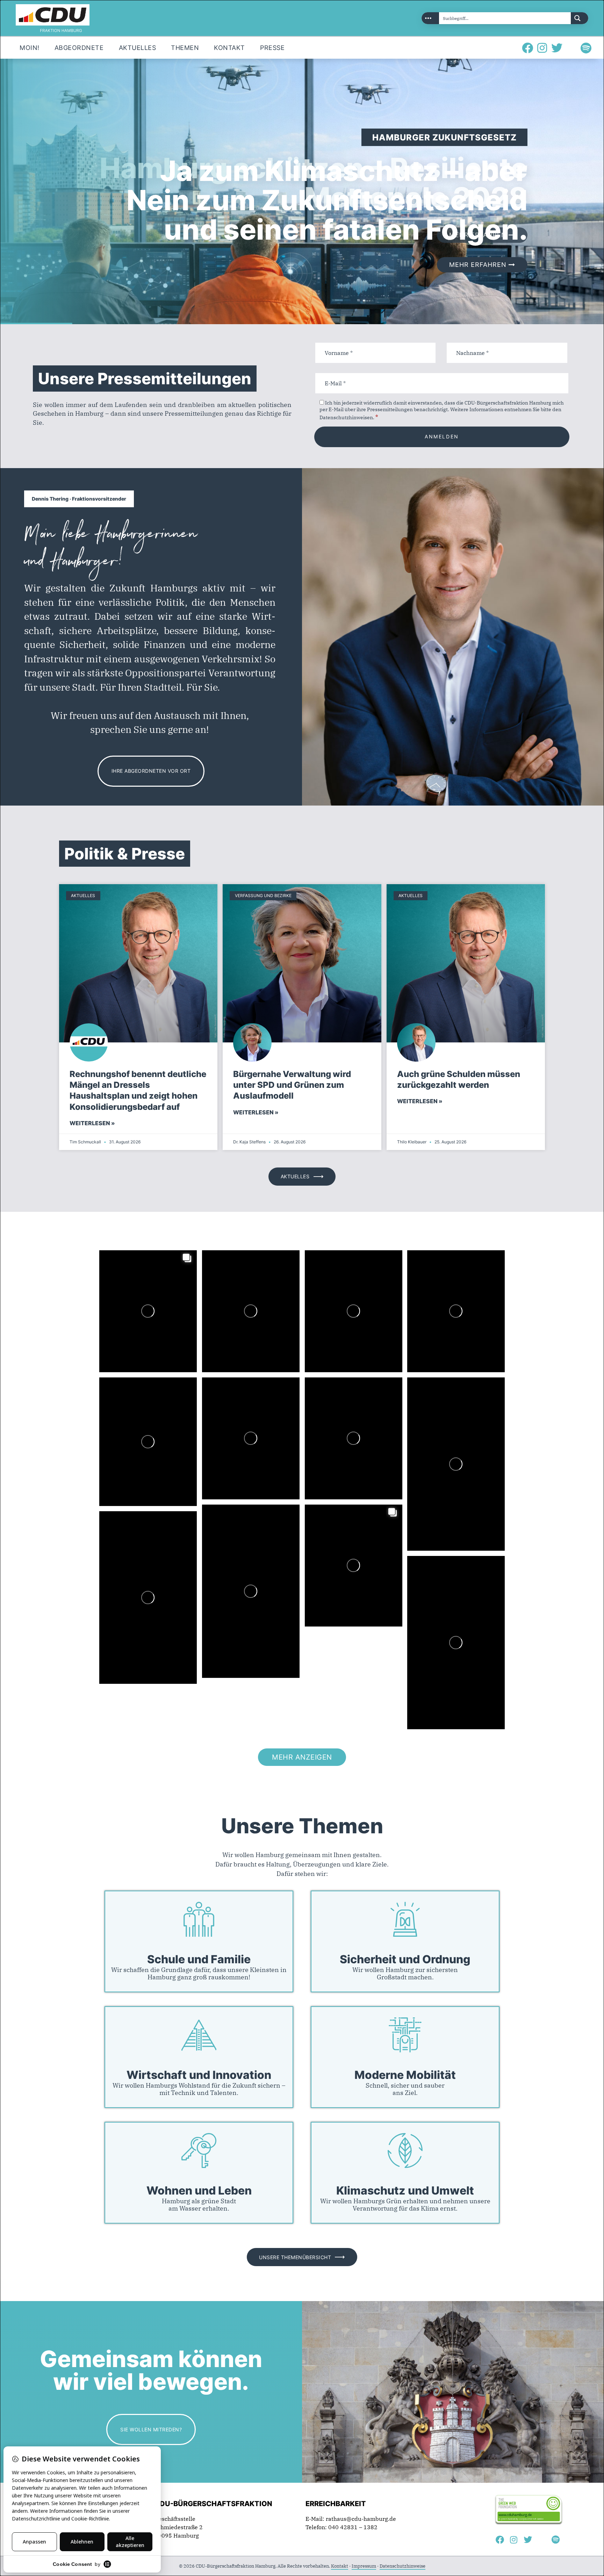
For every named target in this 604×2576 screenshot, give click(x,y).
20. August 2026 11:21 (436, 1278)
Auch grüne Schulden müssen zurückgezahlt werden (459, 1079)
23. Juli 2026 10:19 (227, 1532)
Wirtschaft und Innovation (199, 2075)
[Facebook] (527, 48)
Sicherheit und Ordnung (405, 1960)
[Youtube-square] (571, 48)
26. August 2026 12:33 (231, 1278)
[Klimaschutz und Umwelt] (405, 2151)
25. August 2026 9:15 (332, 1278)
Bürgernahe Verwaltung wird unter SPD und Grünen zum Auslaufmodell (292, 1085)
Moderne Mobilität (405, 2075)
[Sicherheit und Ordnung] (405, 1919)
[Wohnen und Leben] (199, 2151)
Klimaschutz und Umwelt (405, 2191)
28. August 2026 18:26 (128, 1278)
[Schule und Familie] (199, 1919)
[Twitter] (557, 48)
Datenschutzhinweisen (346, 417)
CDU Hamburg (143, 1262)
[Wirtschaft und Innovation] (199, 2035)
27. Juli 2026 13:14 (227, 1405)
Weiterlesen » (92, 1123)
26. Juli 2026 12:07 (330, 1405)
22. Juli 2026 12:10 (125, 1539)
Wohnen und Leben (199, 2191)
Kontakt (340, 2566)
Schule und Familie (199, 1960)
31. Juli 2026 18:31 (125, 1405)
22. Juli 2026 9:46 (480, 1574)
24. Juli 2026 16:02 (433, 1405)
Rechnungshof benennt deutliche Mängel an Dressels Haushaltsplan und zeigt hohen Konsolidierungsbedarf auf (138, 1090)
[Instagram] (542, 48)
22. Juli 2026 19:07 (330, 1532)
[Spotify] (586, 48)
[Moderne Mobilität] (405, 2035)
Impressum (364, 2566)
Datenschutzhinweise (402, 2566)
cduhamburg (138, 1269)
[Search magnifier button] (580, 18)
